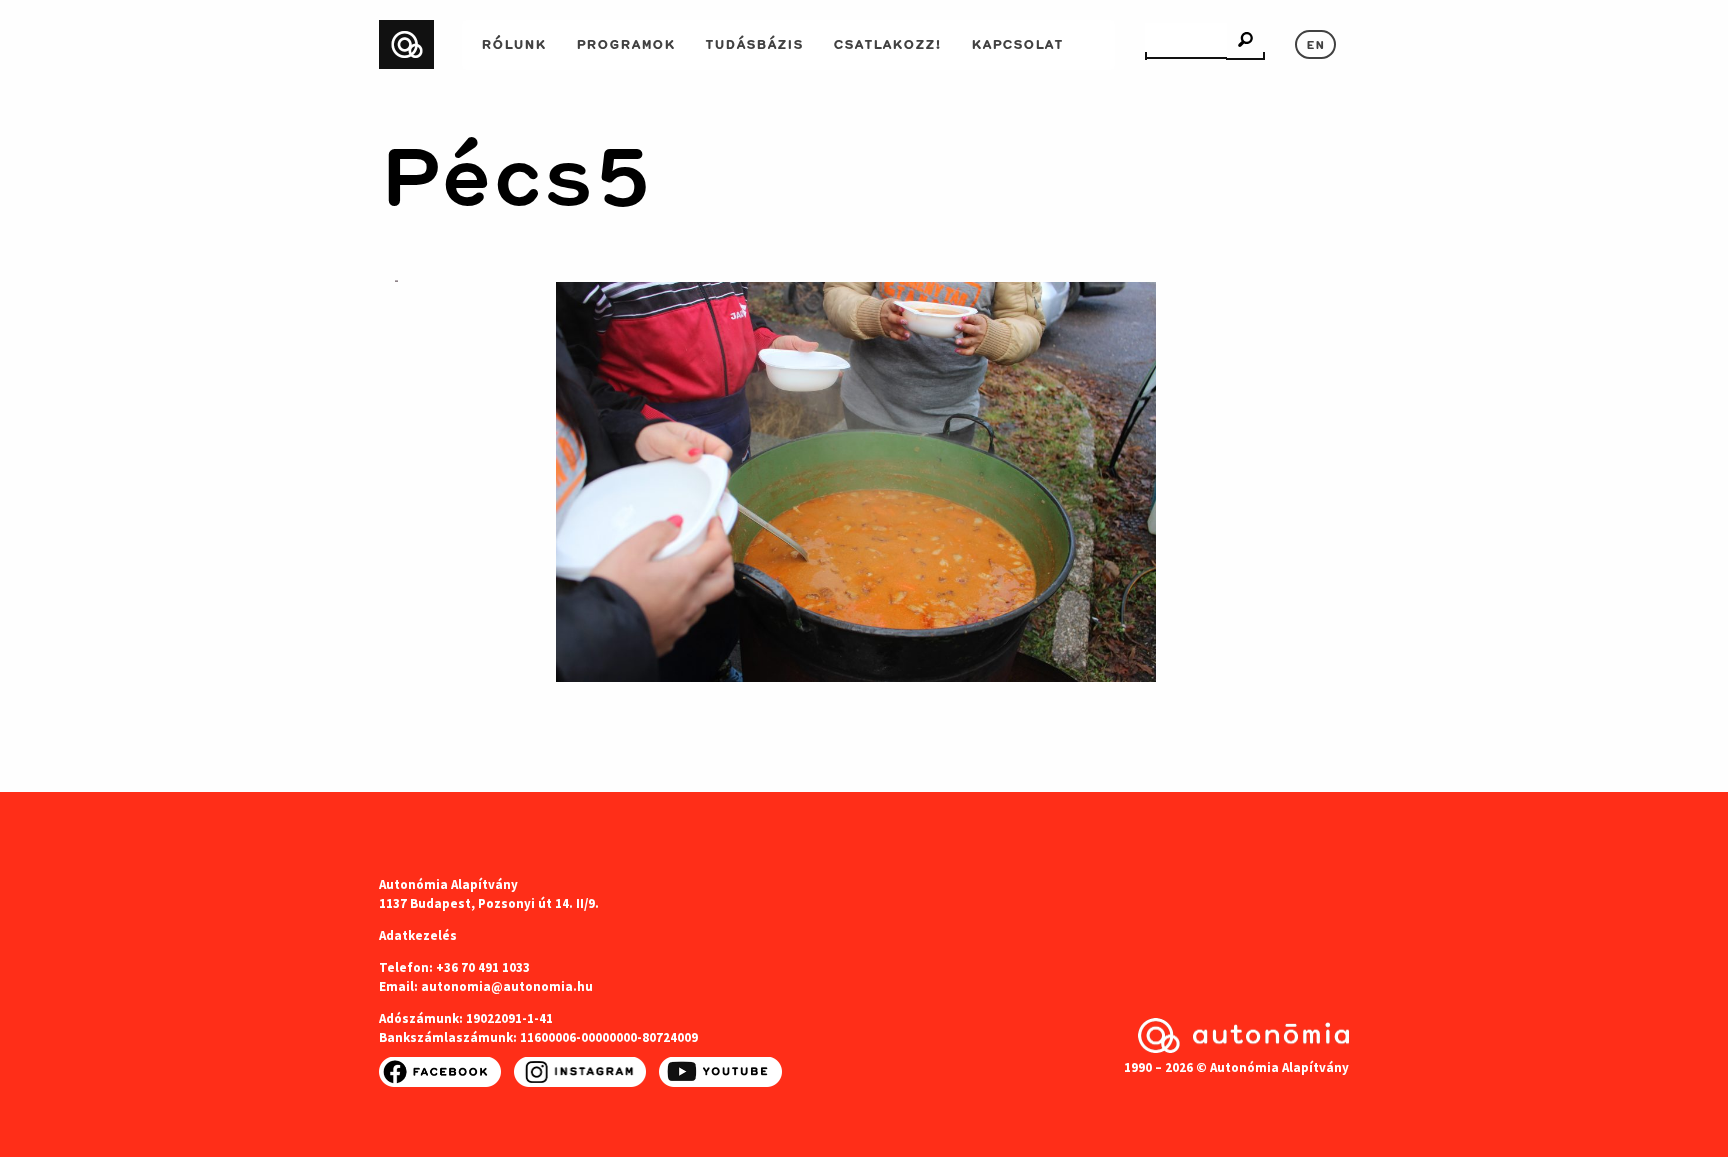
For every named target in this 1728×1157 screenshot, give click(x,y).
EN (1315, 43)
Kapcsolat (1017, 42)
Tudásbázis (754, 42)
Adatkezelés (418, 935)
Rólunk (513, 42)
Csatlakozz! (887, 42)
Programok (625, 42)
